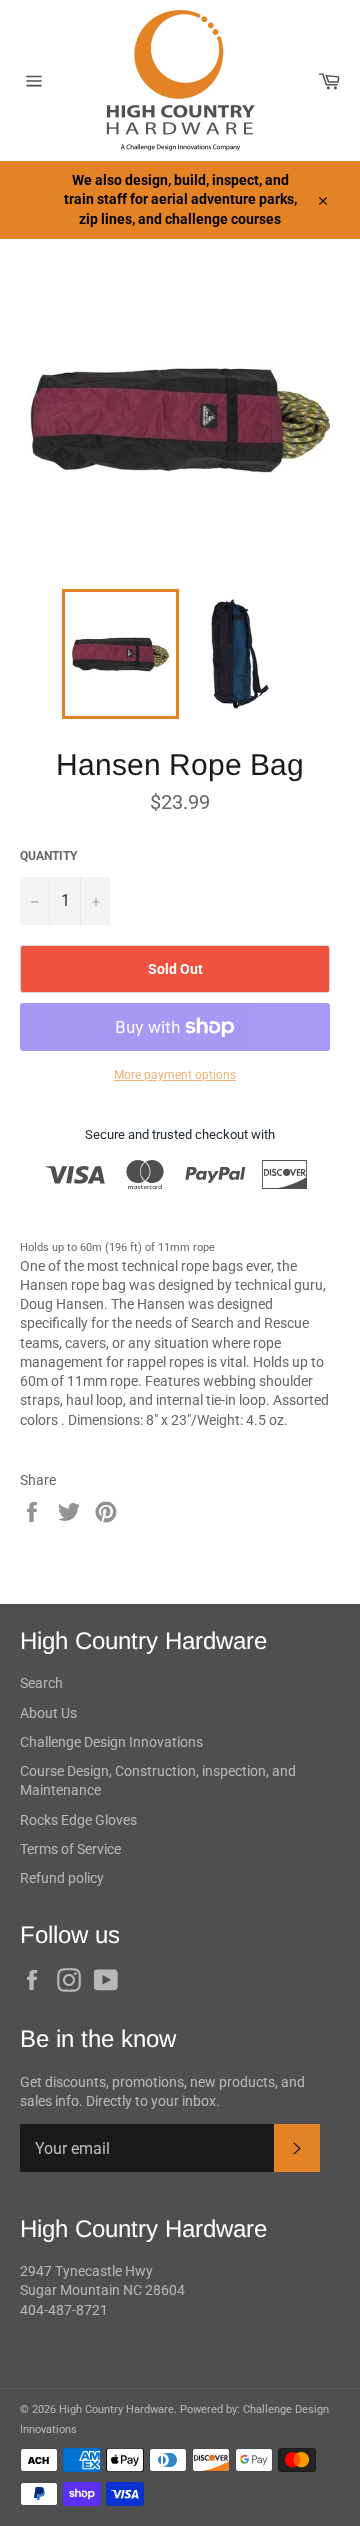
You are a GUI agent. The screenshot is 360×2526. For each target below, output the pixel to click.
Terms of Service (70, 1849)
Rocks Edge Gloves (78, 1820)
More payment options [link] (175, 1075)
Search (41, 1683)
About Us (48, 1713)
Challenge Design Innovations (111, 1742)
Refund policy (62, 1878)
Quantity (48, 856)
